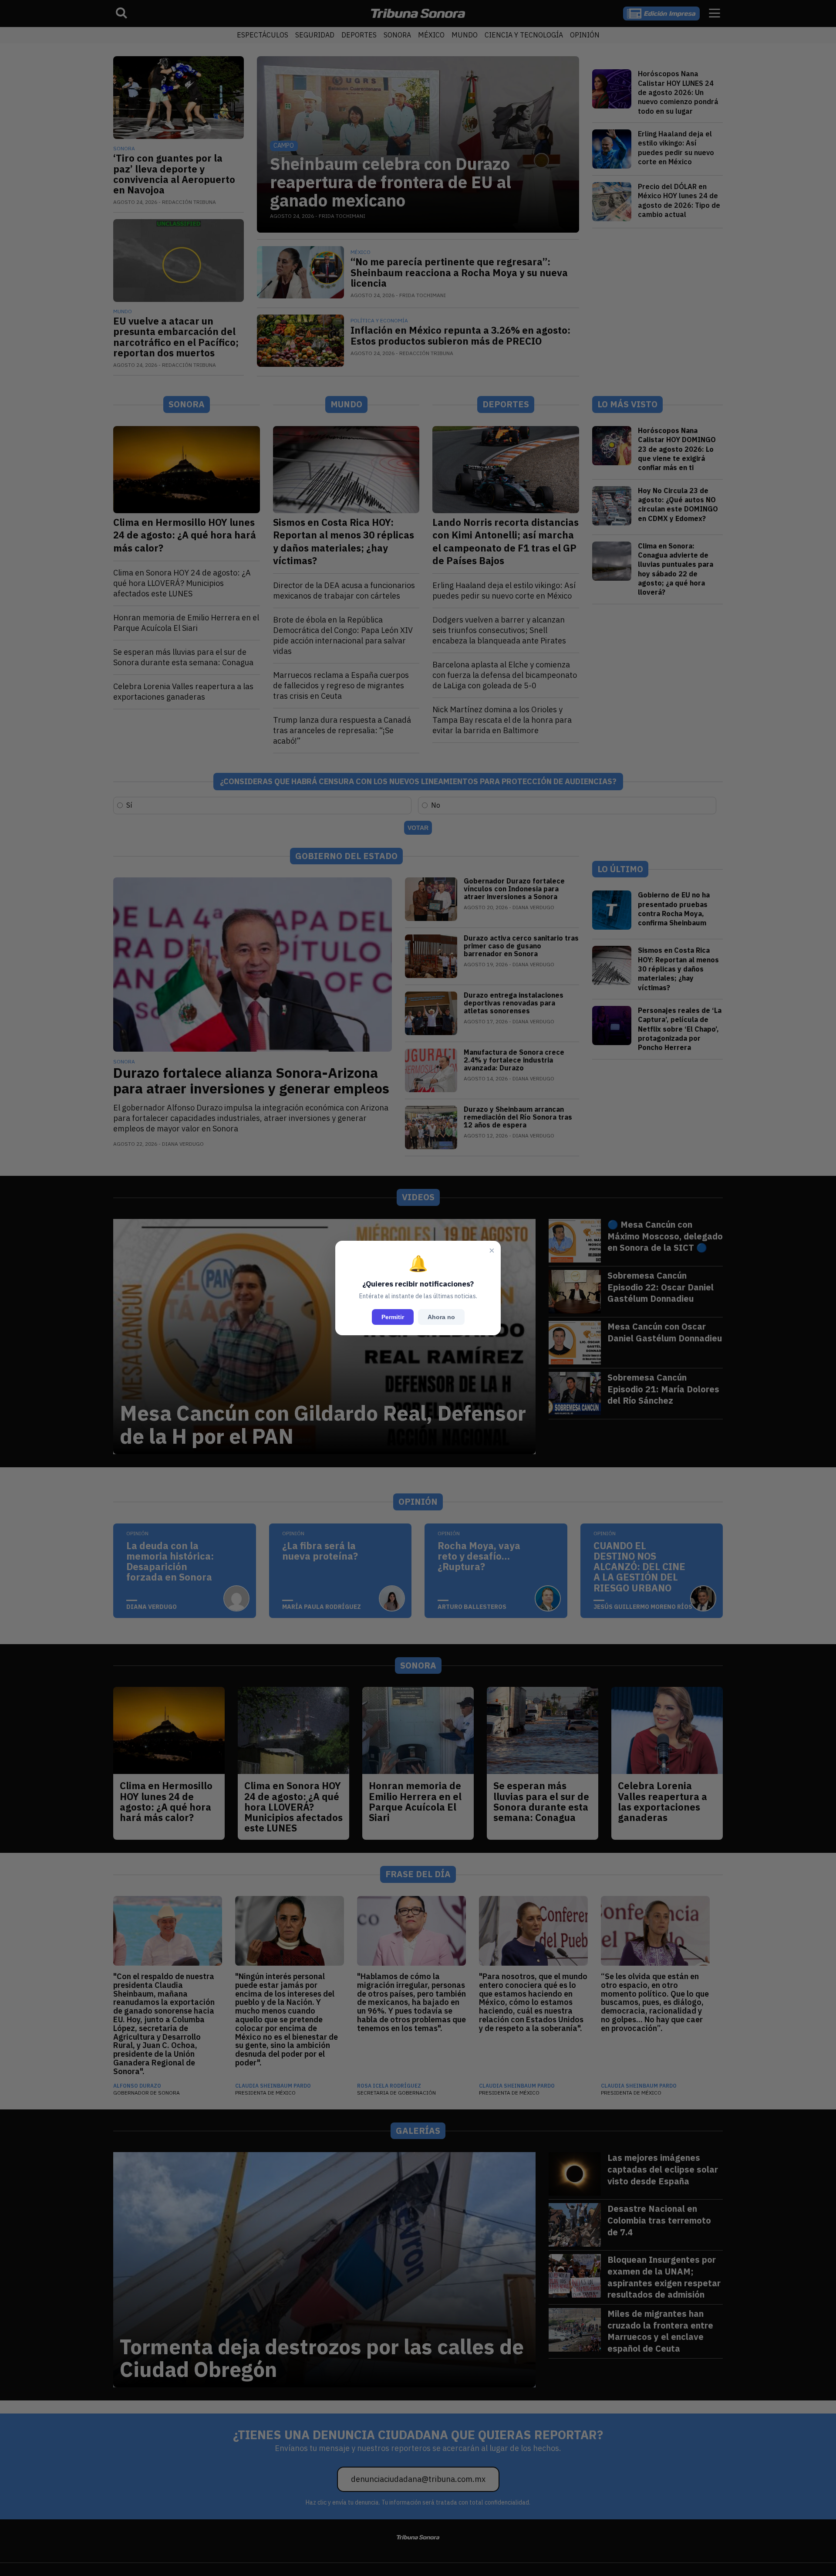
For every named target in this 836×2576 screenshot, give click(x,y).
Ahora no (441, 1317)
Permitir (393, 1317)
